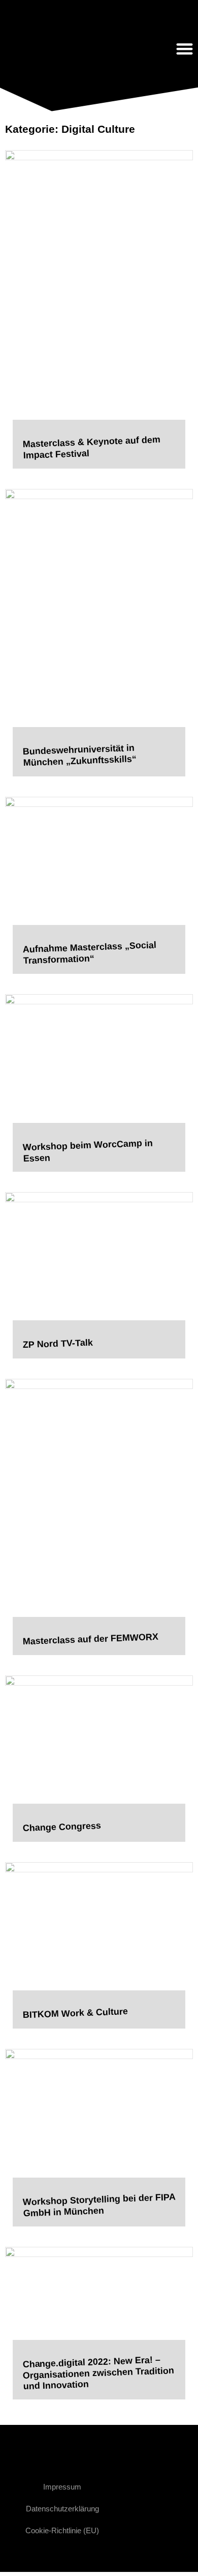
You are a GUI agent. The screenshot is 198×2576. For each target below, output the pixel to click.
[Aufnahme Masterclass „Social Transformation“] (99, 866)
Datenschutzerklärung (62, 2509)
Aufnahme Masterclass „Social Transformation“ (89, 953)
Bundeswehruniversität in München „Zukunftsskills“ (79, 755)
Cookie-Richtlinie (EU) (62, 2530)
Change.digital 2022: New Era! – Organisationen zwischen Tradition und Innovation (98, 2373)
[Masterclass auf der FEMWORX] (99, 1503)
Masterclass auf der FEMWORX (92, 1639)
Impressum (62, 2487)
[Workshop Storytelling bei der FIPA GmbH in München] (99, 2119)
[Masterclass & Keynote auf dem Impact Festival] (99, 291)
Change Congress (62, 1827)
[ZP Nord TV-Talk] (99, 1262)
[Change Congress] (99, 1745)
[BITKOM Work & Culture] (99, 1932)
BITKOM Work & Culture (76, 2014)
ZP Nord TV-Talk (58, 1344)
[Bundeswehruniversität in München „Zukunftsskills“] (99, 614)
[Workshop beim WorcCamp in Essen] (99, 1064)
